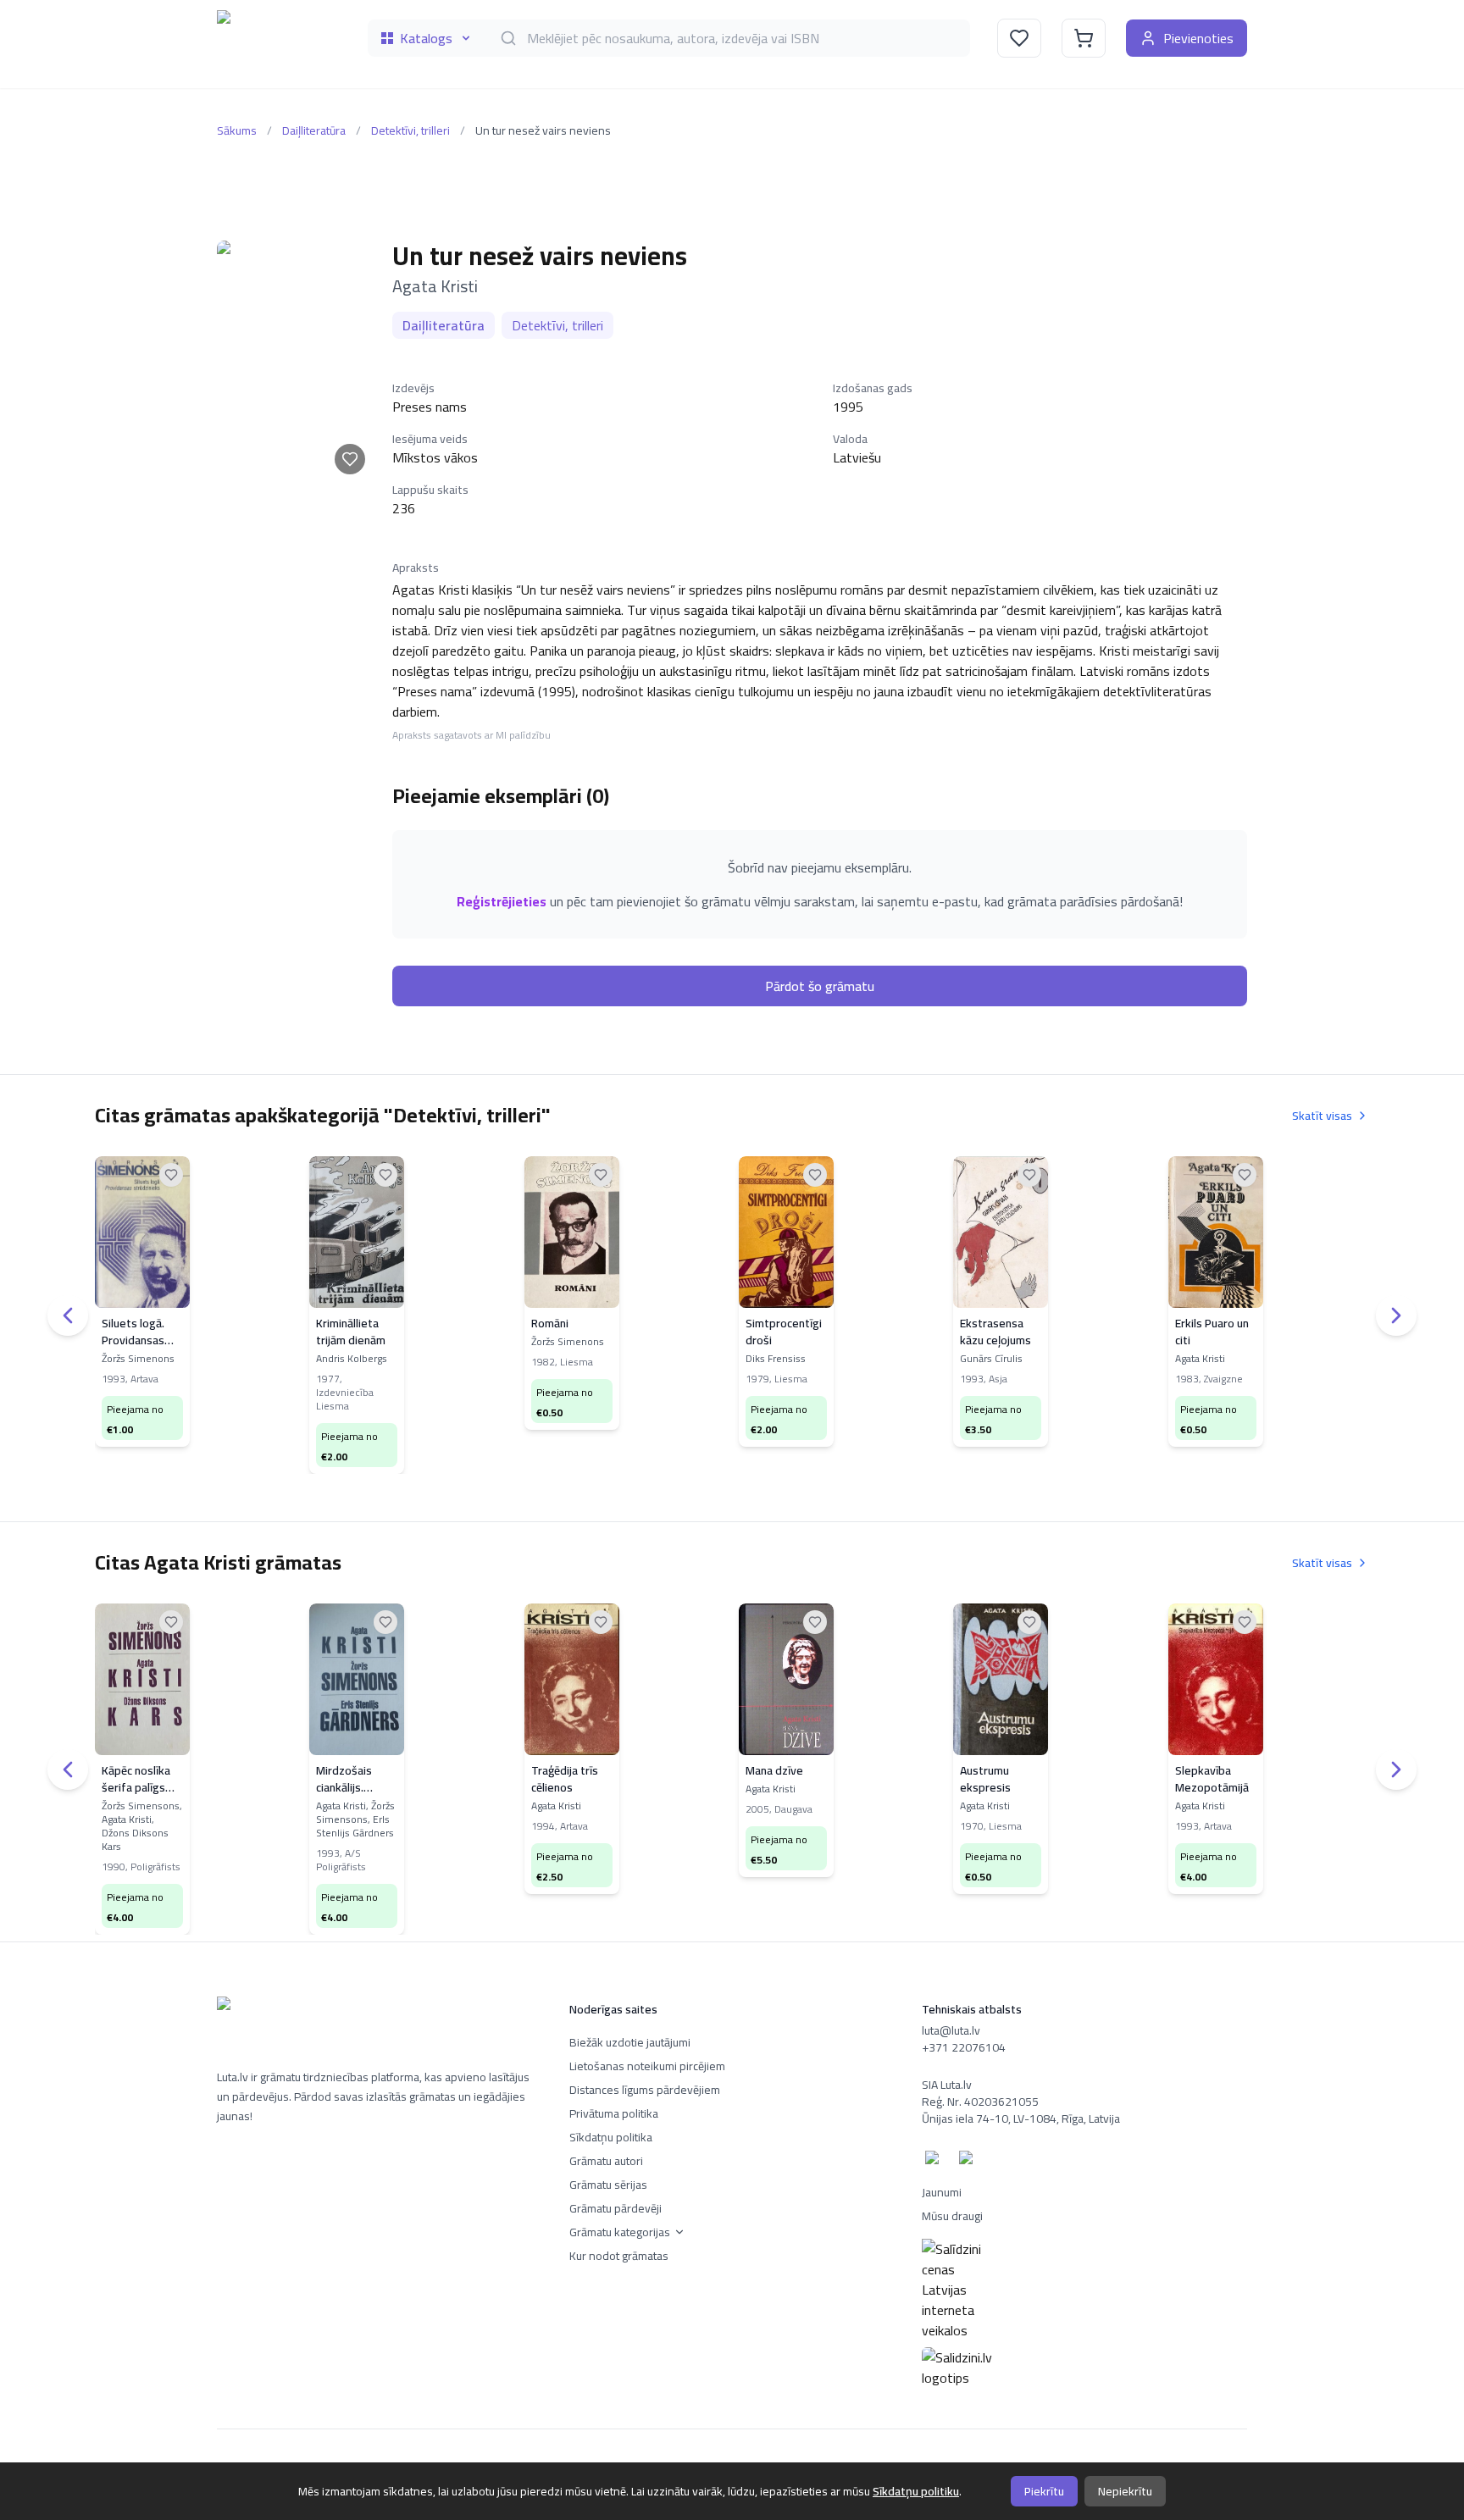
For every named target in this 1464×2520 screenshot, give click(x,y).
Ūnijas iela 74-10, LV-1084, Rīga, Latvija (1021, 2118)
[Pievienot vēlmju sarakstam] (350, 459)
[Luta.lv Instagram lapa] (969, 2161)
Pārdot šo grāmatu (820, 986)
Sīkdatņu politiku (916, 2491)
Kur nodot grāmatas (619, 2256)
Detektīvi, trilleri (410, 130)
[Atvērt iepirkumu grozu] (1084, 38)
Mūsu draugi (952, 2216)
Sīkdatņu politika (611, 2137)
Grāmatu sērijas (608, 2185)
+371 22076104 (964, 2047)
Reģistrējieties (502, 901)
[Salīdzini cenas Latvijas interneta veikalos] (1084, 2290)
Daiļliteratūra (314, 130)
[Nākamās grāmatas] (1396, 1315)
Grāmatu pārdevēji (616, 2208)
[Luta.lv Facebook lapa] (935, 2161)
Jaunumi (942, 2192)
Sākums (237, 130)
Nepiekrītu (1125, 2491)
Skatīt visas (1322, 1116)
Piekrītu (1044, 2491)
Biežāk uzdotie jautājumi (630, 2042)
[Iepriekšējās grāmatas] (68, 1315)
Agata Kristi (435, 286)
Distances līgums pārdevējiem (645, 2090)
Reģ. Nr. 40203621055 (980, 2102)
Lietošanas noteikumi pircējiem (647, 2066)
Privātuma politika (614, 2113)
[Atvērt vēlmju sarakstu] (1019, 38)
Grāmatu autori (606, 2161)
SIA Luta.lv (947, 2085)
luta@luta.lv (951, 2030)
